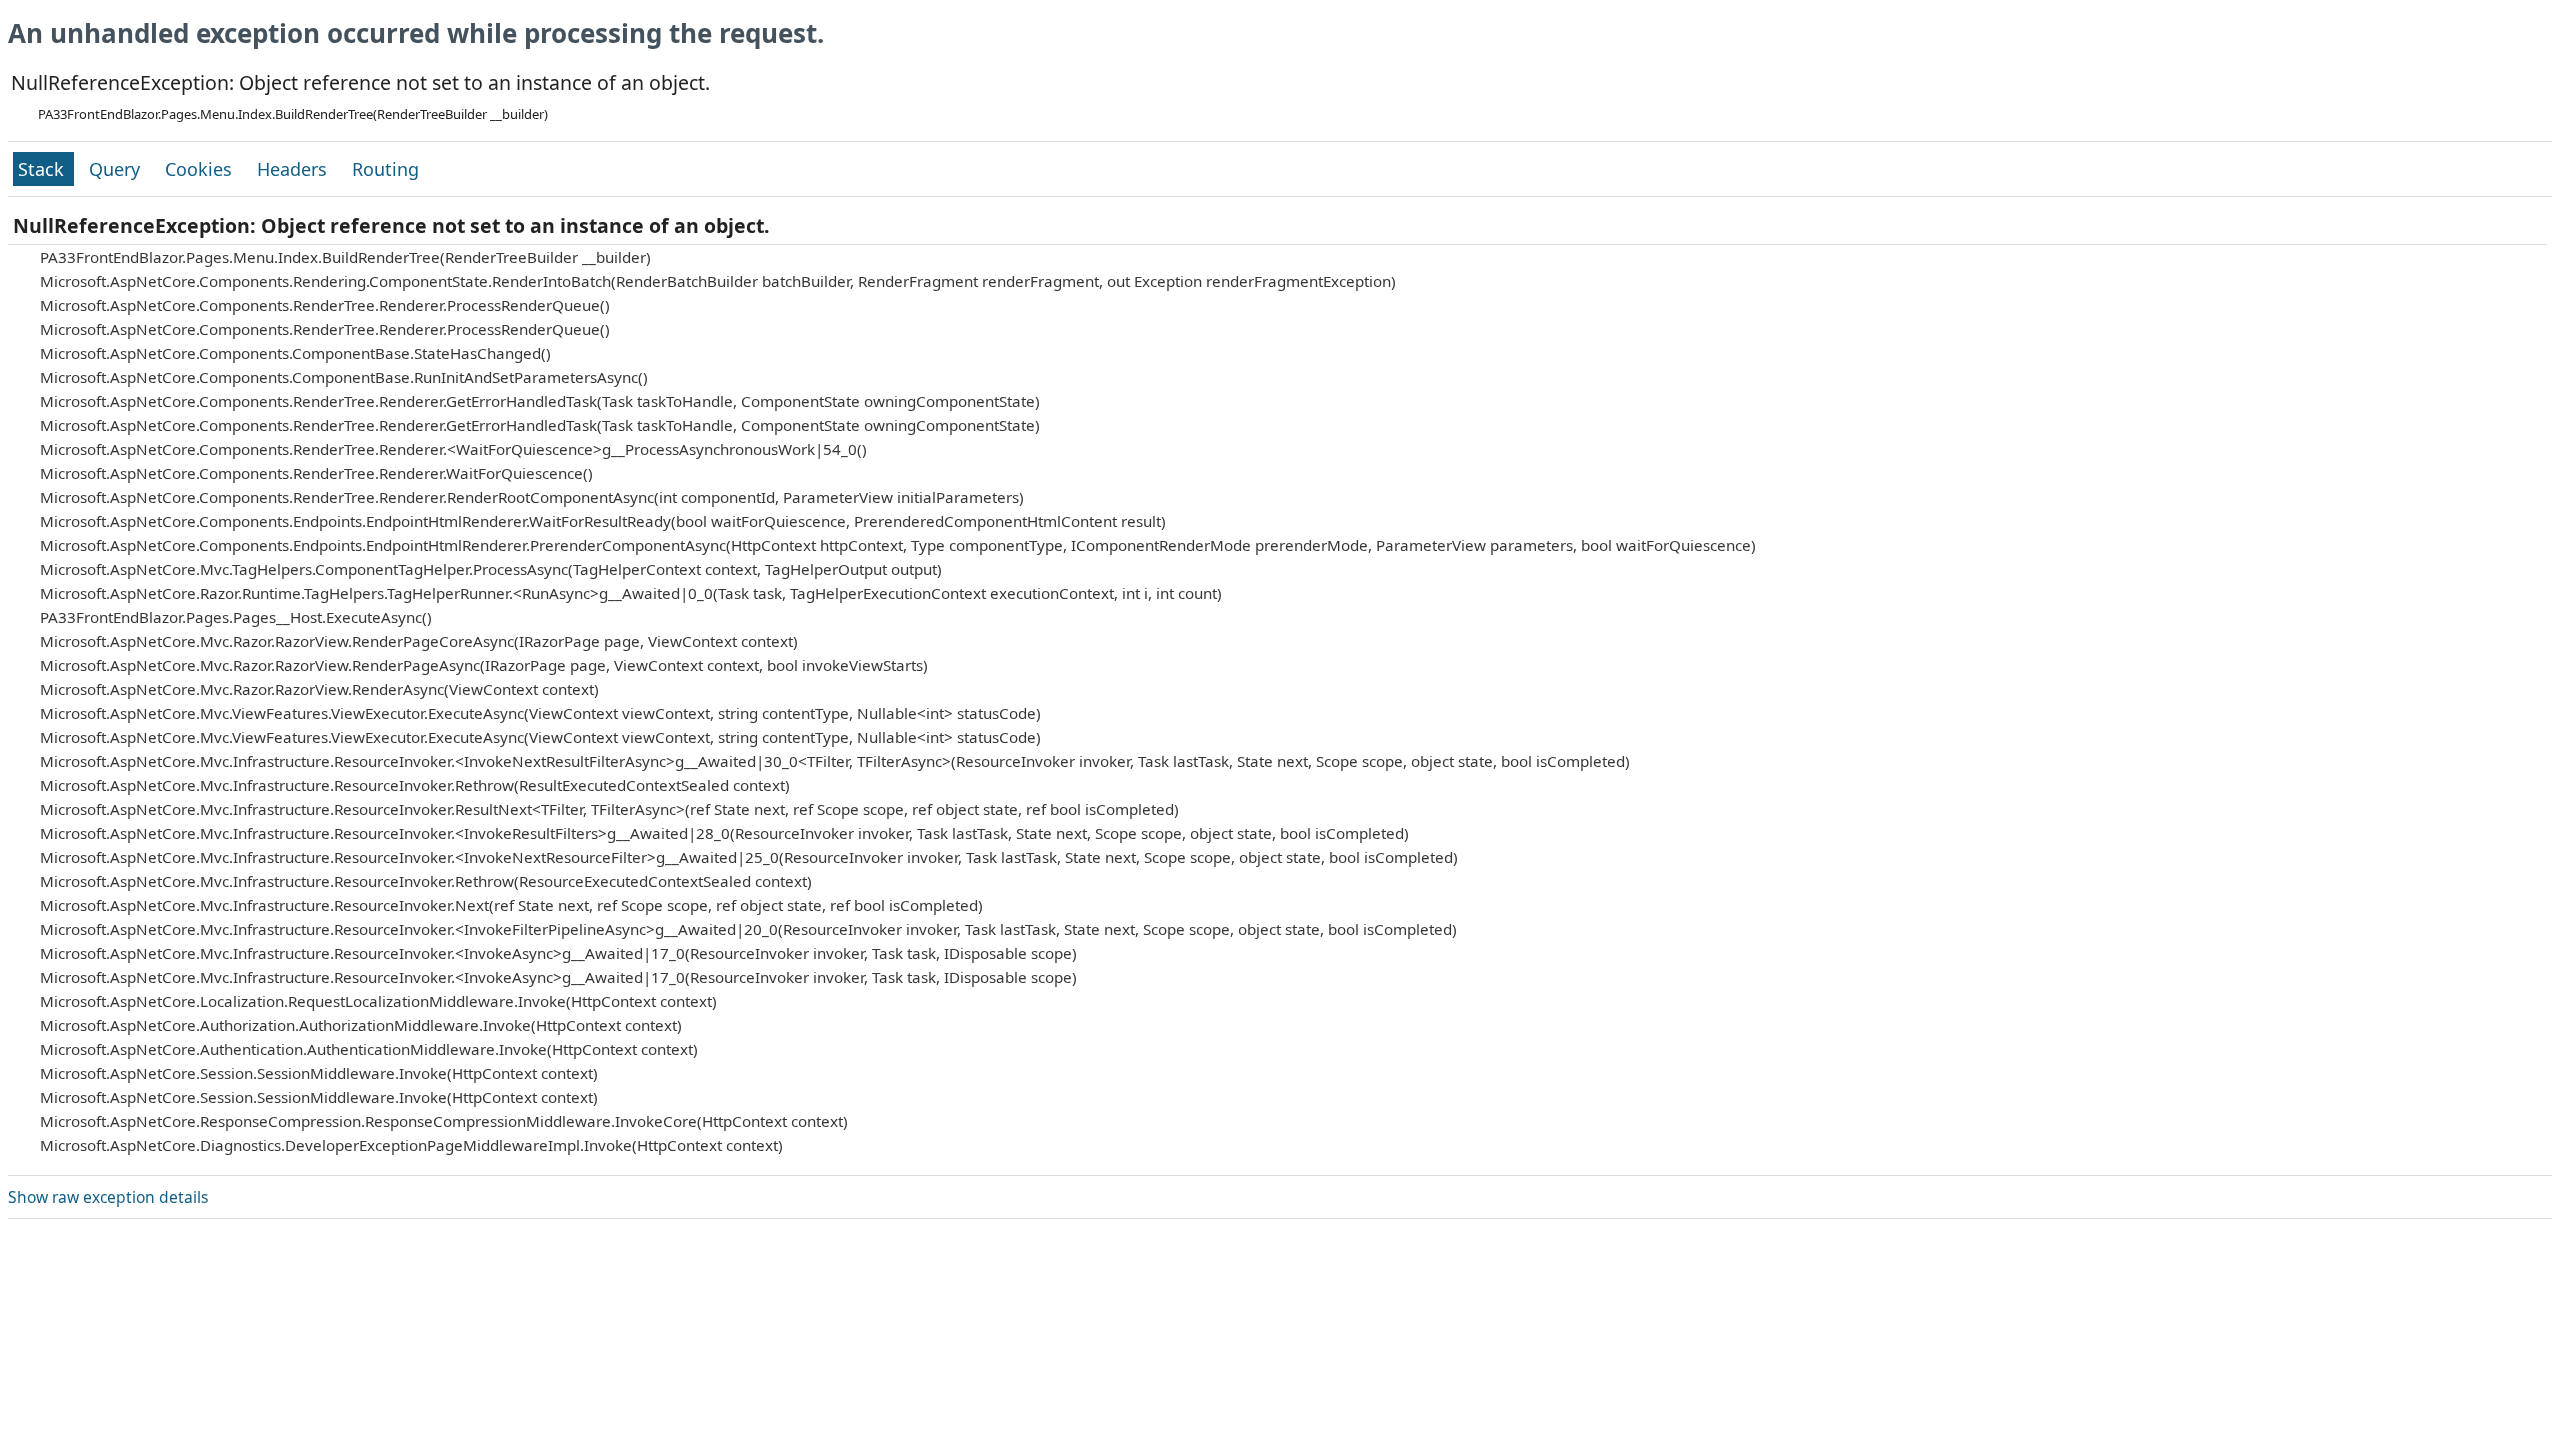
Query (117, 169)
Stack (43, 169)
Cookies (201, 169)
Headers (294, 169)
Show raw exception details (108, 1197)
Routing (385, 169)
